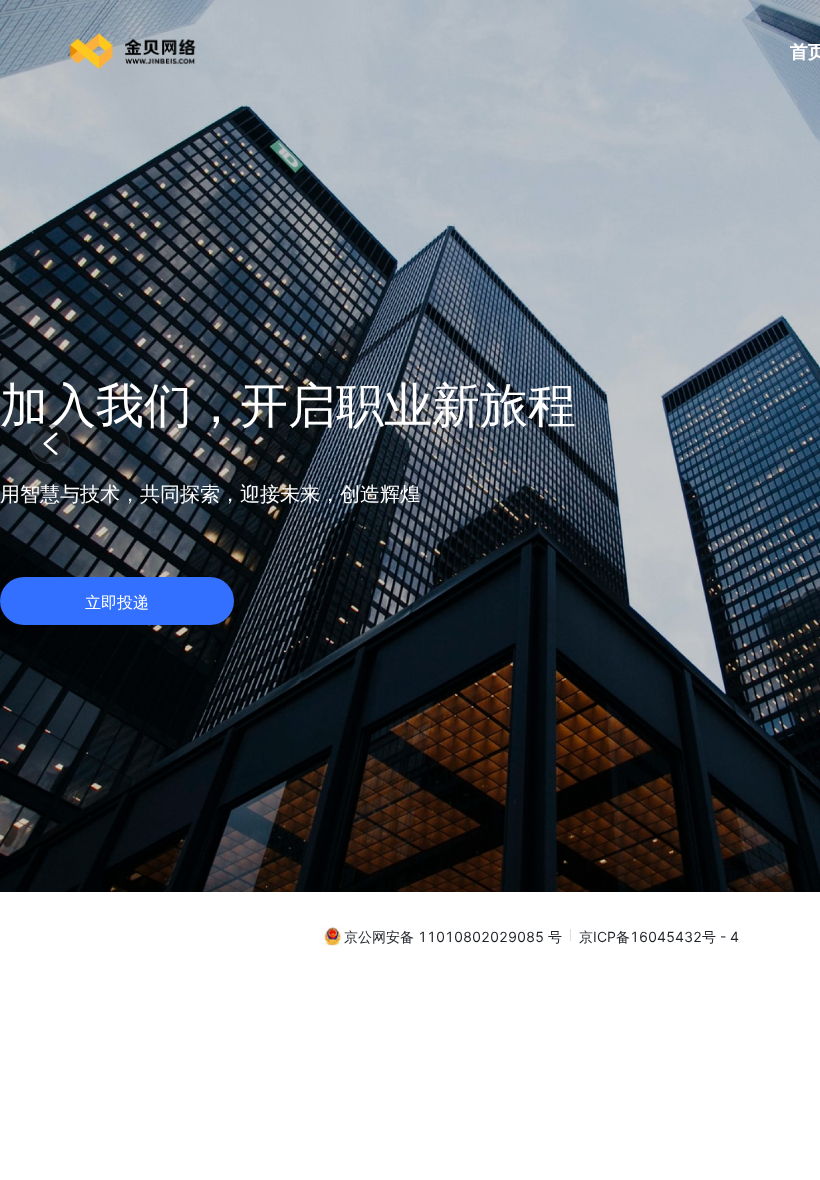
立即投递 (117, 602)
